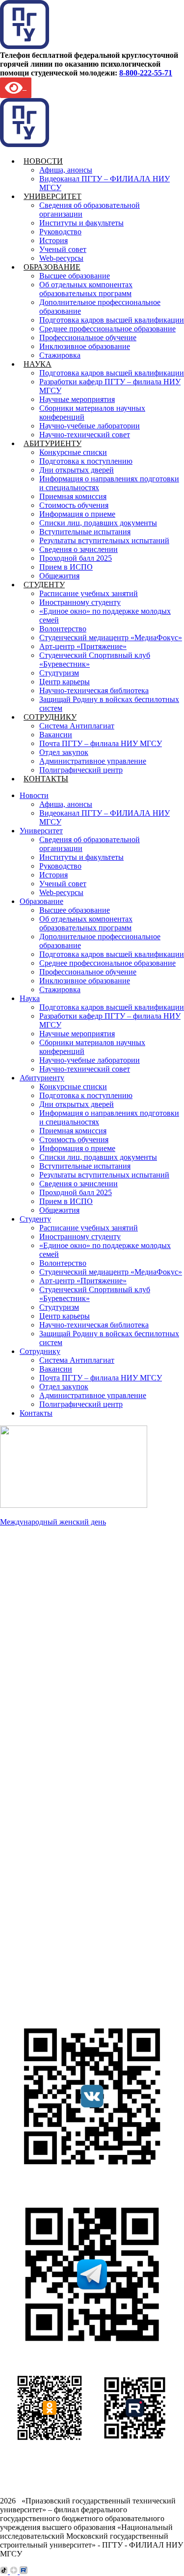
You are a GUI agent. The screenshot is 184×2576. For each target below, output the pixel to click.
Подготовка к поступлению (86, 461)
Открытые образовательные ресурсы (96, 1964)
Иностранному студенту (80, 602)
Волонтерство (63, 629)
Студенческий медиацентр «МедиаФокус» (111, 638)
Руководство (60, 232)
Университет (53, 196)
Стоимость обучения (74, 505)
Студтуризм (59, 673)
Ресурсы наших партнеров (79, 1982)
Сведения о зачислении (79, 549)
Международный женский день (53, 1522)
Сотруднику (50, 717)
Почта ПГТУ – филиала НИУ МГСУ (101, 743)
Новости (43, 161)
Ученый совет (63, 249)
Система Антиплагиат (77, 726)
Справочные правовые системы (88, 1973)
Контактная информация (76, 1698)
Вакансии (56, 735)
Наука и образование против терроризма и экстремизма (82, 1667)
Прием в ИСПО (66, 567)
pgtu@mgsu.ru (40, 1909)
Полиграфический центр (81, 770)
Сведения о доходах (68, 1689)
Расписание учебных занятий (89, 593)
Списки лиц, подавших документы (98, 523)
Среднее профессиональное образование (107, 329)
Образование (52, 267)
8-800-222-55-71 (146, 73)
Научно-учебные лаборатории (90, 426)
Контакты (46, 779)
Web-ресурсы (61, 258)
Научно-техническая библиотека (94, 690)
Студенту (44, 585)
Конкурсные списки (73, 452)
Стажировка (60, 355)
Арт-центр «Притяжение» (83, 646)
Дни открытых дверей (77, 470)
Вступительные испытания (85, 532)
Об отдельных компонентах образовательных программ (86, 289)
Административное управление (93, 761)
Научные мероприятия (77, 399)
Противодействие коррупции (84, 1680)
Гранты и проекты (65, 1636)
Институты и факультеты (81, 223)
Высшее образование (75, 276)
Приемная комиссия (73, 496)
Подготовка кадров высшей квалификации (112, 320)
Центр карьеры (65, 682)
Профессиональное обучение (88, 338)
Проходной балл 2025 (76, 558)
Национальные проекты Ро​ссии (88, 1645)
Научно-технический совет (85, 435)
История (53, 240)
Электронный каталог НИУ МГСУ (93, 1955)
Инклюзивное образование (85, 346)
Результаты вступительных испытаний (104, 540)
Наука (38, 364)
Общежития (59, 576)
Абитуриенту (53, 443)
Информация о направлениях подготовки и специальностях (85, 1775)
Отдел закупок (64, 752)
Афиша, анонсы (66, 170)
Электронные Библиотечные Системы (99, 1946)
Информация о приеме (77, 514)
